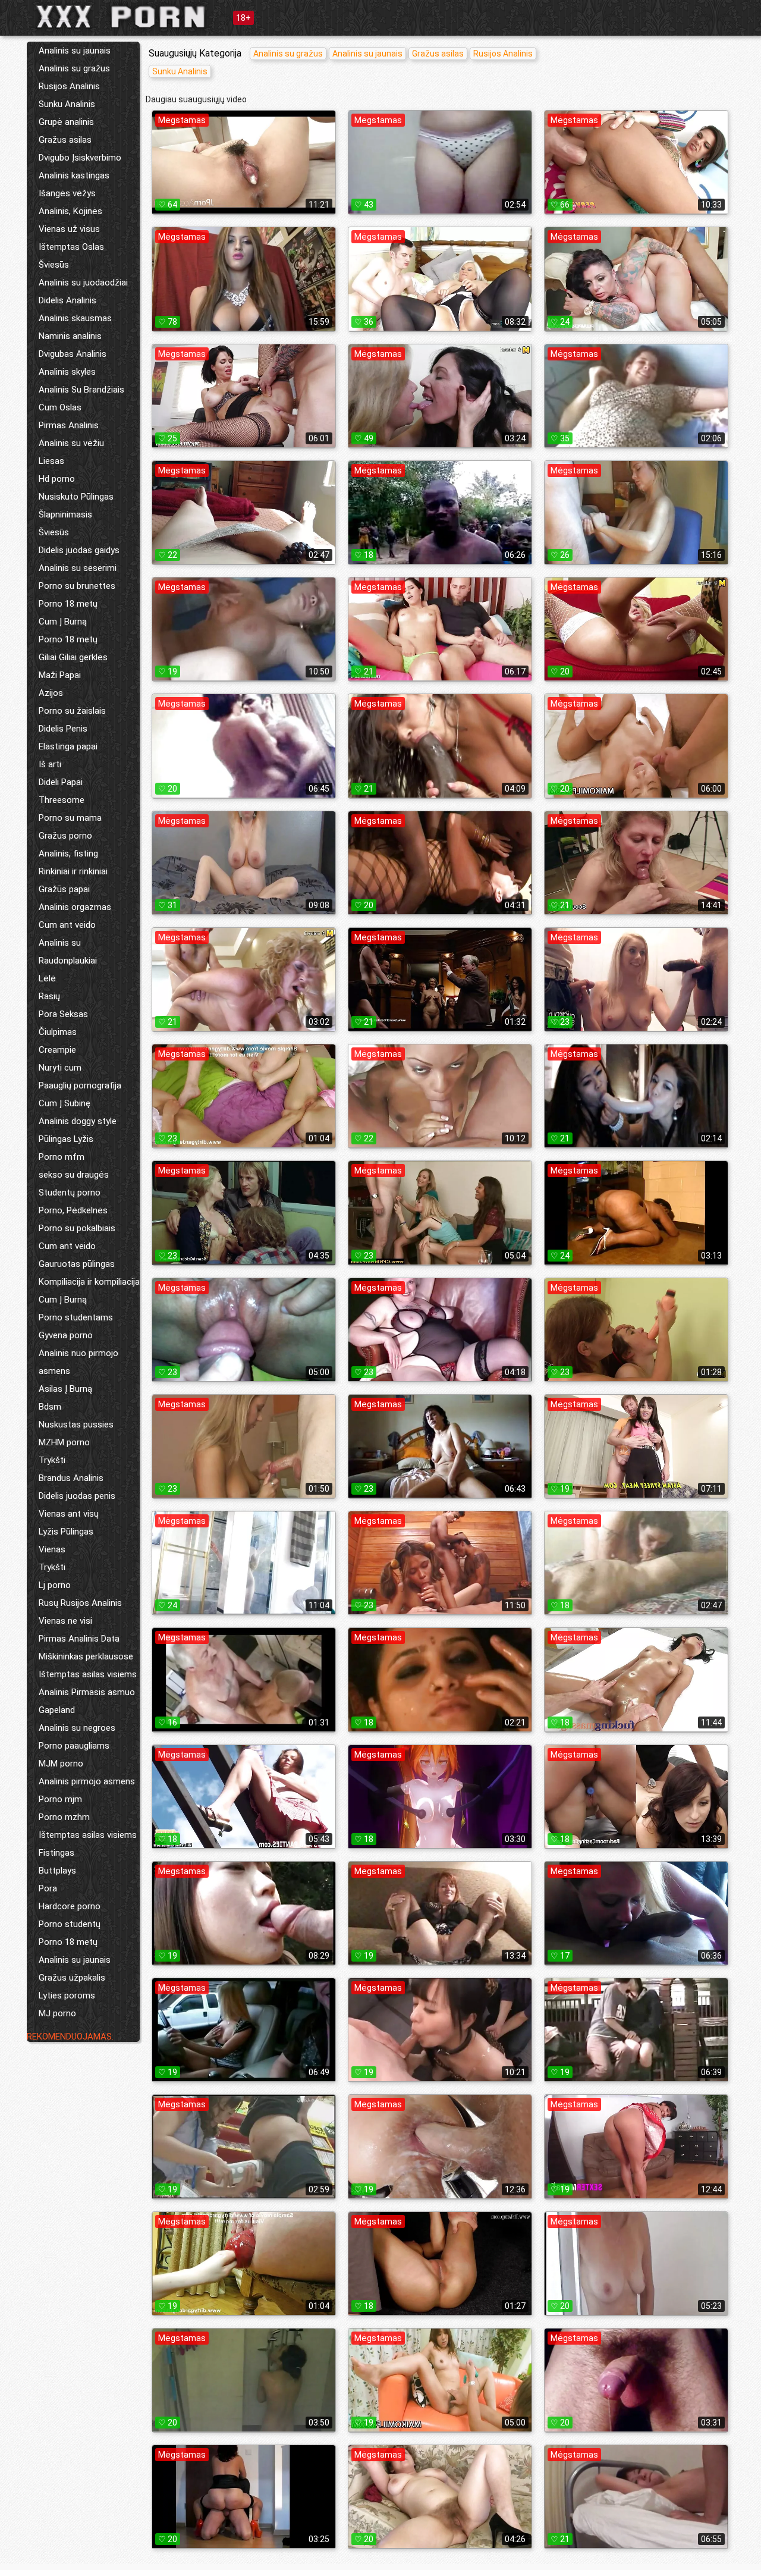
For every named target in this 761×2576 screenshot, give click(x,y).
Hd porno (57, 479)
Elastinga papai (68, 746)
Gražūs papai (64, 889)
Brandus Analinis (71, 1478)
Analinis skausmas (75, 318)
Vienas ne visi (65, 1621)
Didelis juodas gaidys (79, 550)
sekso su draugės (74, 1175)
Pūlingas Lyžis (66, 1139)
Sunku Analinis (67, 104)
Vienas (52, 1549)
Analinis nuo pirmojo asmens (78, 1362)
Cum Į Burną (63, 622)
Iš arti (50, 764)
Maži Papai (60, 675)
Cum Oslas (60, 407)
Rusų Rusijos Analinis (80, 1603)
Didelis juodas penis (77, 1496)
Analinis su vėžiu (71, 443)
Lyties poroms (67, 1995)
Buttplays (57, 1871)
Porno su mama (70, 818)
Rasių (49, 996)
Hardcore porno (70, 1906)
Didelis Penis (63, 729)
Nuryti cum (60, 1068)
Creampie (57, 1050)
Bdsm (50, 1407)
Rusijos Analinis (69, 86)
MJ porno (57, 2013)
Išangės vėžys (67, 193)
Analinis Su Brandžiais (81, 390)
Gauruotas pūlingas (77, 1264)
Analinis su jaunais (75, 51)
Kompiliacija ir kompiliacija (89, 1282)
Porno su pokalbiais (77, 1228)
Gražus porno (65, 836)
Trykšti (52, 1460)
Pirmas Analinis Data (79, 1639)
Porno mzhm (64, 1817)
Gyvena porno (66, 1335)
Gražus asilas (65, 140)
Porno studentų (70, 1924)
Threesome (62, 800)
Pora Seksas (63, 1014)
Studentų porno (70, 1193)
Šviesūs (54, 265)
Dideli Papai (61, 782)
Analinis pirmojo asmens (87, 1781)
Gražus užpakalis (72, 1978)
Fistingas (56, 1853)
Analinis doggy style (78, 1121)
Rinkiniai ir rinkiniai (73, 871)
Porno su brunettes (77, 586)
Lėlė (47, 978)
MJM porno (61, 1764)
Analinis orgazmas (75, 907)
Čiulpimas (58, 1032)
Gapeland (57, 1710)
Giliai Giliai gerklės (73, 657)
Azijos (51, 693)
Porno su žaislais (72, 711)
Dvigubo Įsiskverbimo (80, 158)
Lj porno (55, 1585)
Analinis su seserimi (78, 568)
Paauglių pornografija (80, 1085)
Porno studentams (76, 1317)
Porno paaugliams (74, 1746)
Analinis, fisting (68, 854)
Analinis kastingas (74, 175)
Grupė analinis (66, 122)
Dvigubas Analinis (73, 354)
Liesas (51, 461)
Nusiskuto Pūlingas (76, 497)
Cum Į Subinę (65, 1103)
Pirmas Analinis (69, 425)
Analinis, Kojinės (70, 211)
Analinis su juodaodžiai (83, 283)
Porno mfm (62, 1157)
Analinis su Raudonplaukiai (68, 952)
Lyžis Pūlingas (66, 1532)
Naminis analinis (70, 336)
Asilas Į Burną (65, 1389)
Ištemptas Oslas (71, 247)
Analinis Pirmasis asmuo (87, 1692)
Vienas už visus (69, 229)
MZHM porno (64, 1442)
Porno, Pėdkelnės (73, 1210)
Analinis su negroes (77, 1728)
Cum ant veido (67, 925)
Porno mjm (60, 1799)
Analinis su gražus (74, 68)
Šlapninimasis (65, 514)
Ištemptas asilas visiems (88, 1674)
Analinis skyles (67, 372)
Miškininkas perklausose (86, 1656)
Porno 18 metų (68, 604)
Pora (48, 1888)
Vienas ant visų (69, 1514)
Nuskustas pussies (76, 1425)
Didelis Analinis (67, 300)
